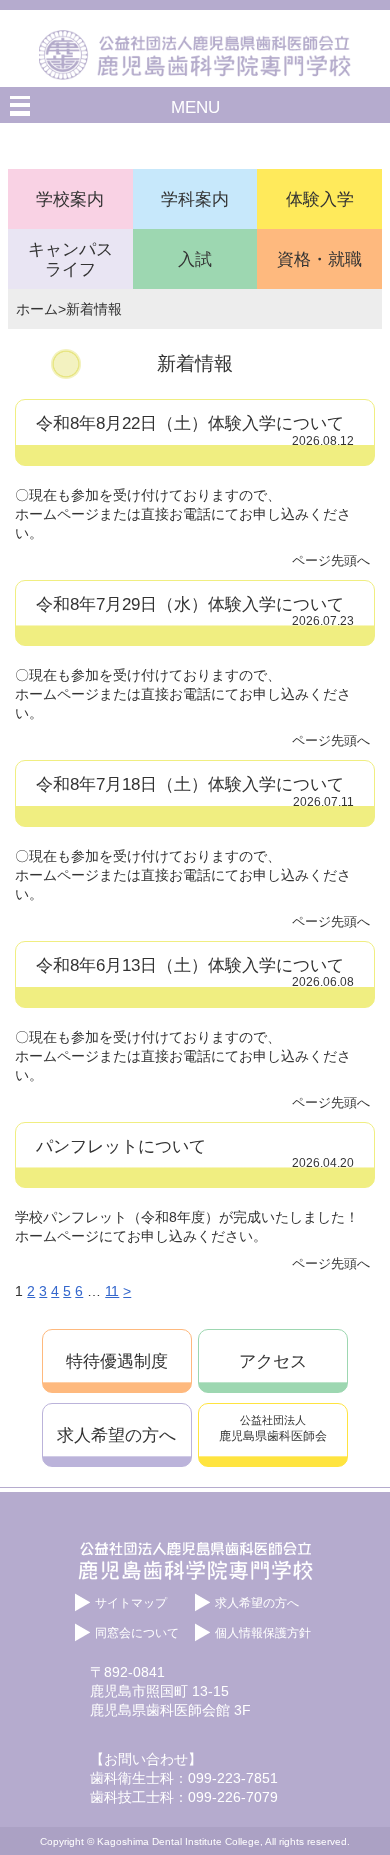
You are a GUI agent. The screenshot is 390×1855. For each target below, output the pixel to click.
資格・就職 (319, 259)
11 (112, 1291)
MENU (195, 107)
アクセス (273, 1361)
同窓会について (137, 1633)
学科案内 (195, 199)
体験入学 (320, 199)
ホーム (37, 309)
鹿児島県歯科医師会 (273, 1428)
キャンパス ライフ (70, 259)
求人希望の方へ (116, 1435)
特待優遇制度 (117, 1361)
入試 (195, 259)
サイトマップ (131, 1603)
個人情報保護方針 (263, 1633)
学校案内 (70, 199)
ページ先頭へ (331, 560)
